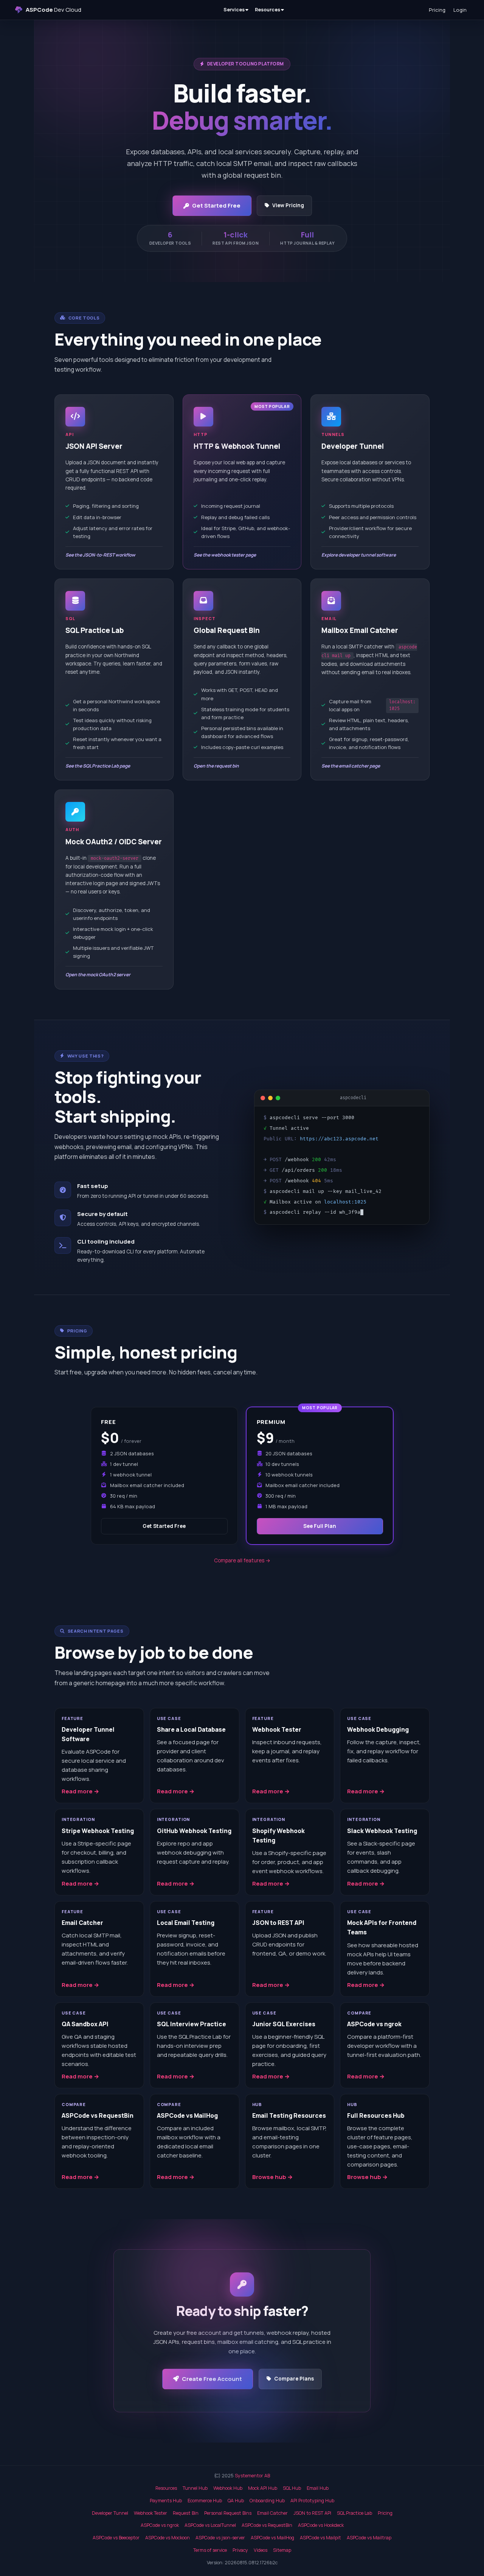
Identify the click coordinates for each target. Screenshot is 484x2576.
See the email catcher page (351, 766)
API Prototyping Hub (312, 2501)
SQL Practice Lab (354, 2513)
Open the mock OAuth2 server (98, 975)
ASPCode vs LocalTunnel (210, 2525)
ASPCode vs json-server (220, 2538)
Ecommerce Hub (205, 2501)
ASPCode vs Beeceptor (116, 2538)
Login (460, 10)
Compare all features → (242, 1560)
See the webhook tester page (225, 555)
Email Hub (318, 2488)
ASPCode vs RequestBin (267, 2525)
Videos (261, 2550)
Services (234, 10)
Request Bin (186, 2513)
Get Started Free (216, 205)
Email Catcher (272, 2513)
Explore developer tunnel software (359, 555)
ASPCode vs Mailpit (320, 2538)
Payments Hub (166, 2501)
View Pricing (288, 205)
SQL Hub (292, 2488)
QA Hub (236, 2501)
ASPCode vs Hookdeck (321, 2525)
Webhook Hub (228, 2488)
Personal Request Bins (228, 2513)
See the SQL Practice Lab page (98, 766)
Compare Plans (294, 2379)
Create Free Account (212, 2379)
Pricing (437, 10)
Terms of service (210, 2550)
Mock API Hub (263, 2488)
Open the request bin (216, 766)
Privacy (240, 2550)
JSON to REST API (312, 2513)
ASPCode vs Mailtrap (369, 2538)
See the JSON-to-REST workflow (100, 555)
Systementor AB (252, 2476)
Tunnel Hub (195, 2488)
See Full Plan (320, 1526)
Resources (268, 10)
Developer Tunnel (110, 2513)
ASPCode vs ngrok (160, 2525)
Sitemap (282, 2550)
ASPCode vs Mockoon (168, 2538)
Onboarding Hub (267, 2501)
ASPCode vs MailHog (272, 2538)
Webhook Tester (150, 2513)
